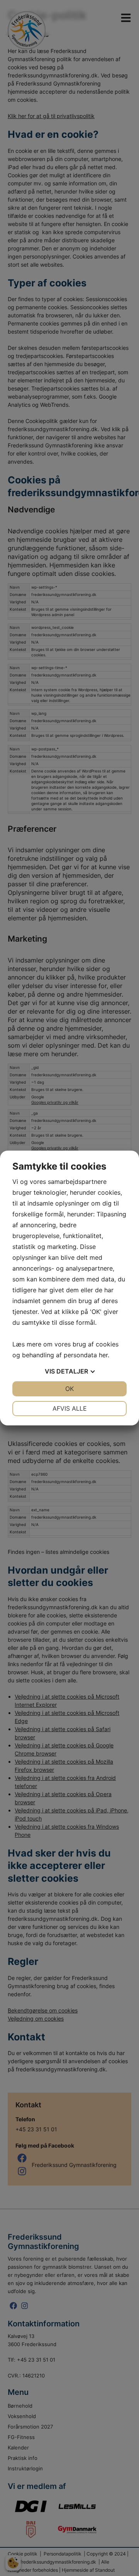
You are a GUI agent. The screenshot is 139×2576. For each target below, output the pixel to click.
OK (69, 1389)
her (103, 1355)
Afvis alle (70, 1408)
